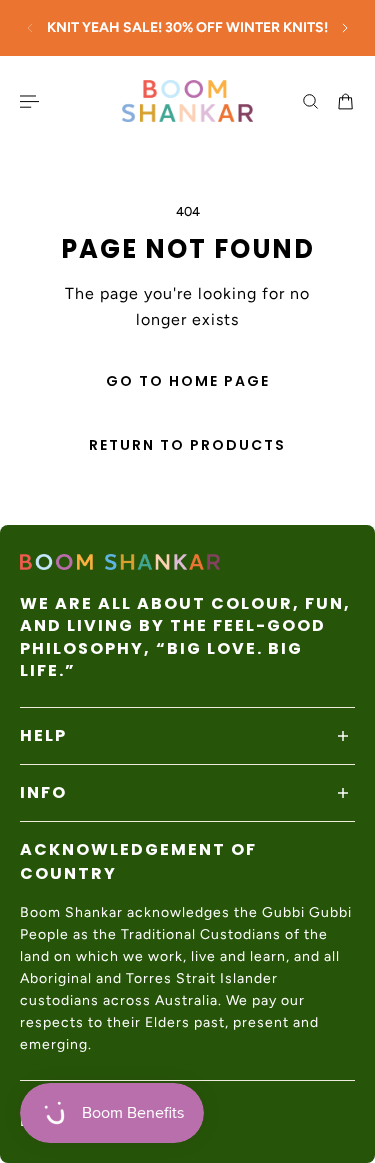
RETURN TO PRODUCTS (187, 445)
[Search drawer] (310, 101)
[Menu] (32, 101)
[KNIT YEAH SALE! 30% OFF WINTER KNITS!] (187, 28)
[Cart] (345, 101)
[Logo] (187, 101)
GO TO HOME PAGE (188, 381)
